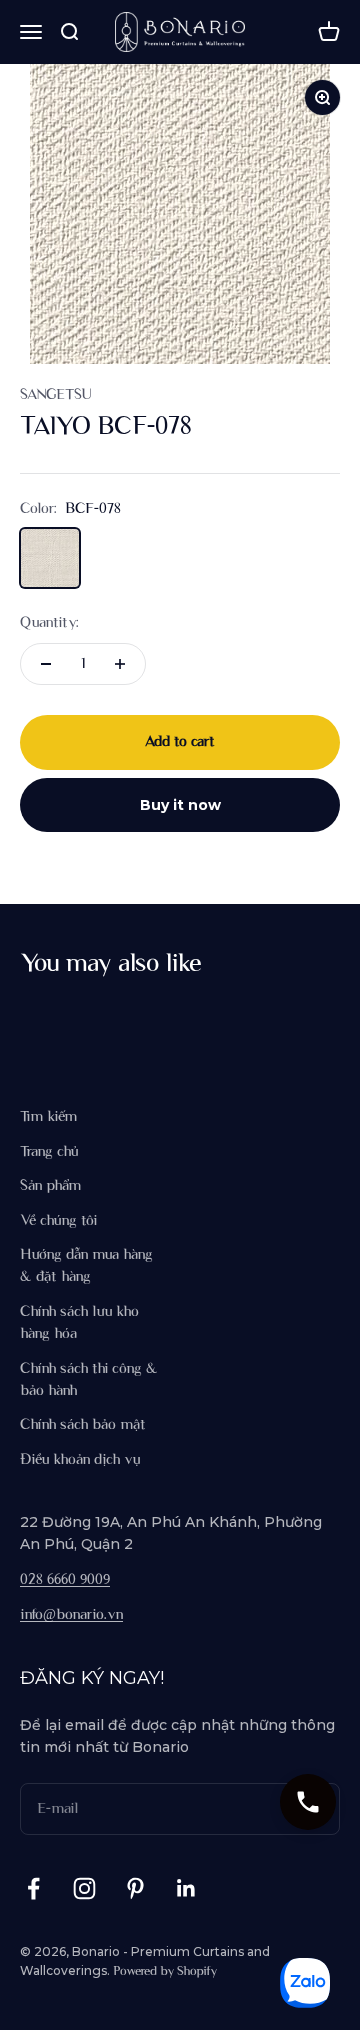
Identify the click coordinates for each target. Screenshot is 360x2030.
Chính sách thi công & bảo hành (89, 1380)
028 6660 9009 (65, 1580)
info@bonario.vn (71, 1615)
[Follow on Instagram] (84, 1888)
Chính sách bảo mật (83, 1425)
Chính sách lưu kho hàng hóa (79, 1323)
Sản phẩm (50, 1186)
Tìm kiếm (48, 1117)
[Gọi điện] (308, 1802)
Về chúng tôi (58, 1221)
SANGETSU (55, 395)
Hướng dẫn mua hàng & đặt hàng (86, 1266)
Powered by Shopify (165, 1972)
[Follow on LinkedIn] (186, 1888)
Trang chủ (49, 1152)
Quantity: (49, 623)
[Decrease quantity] (46, 664)
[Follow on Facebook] (33, 1888)
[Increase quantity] (120, 664)
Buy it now (180, 805)
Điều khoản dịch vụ (80, 1460)
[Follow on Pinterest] (135, 1888)
